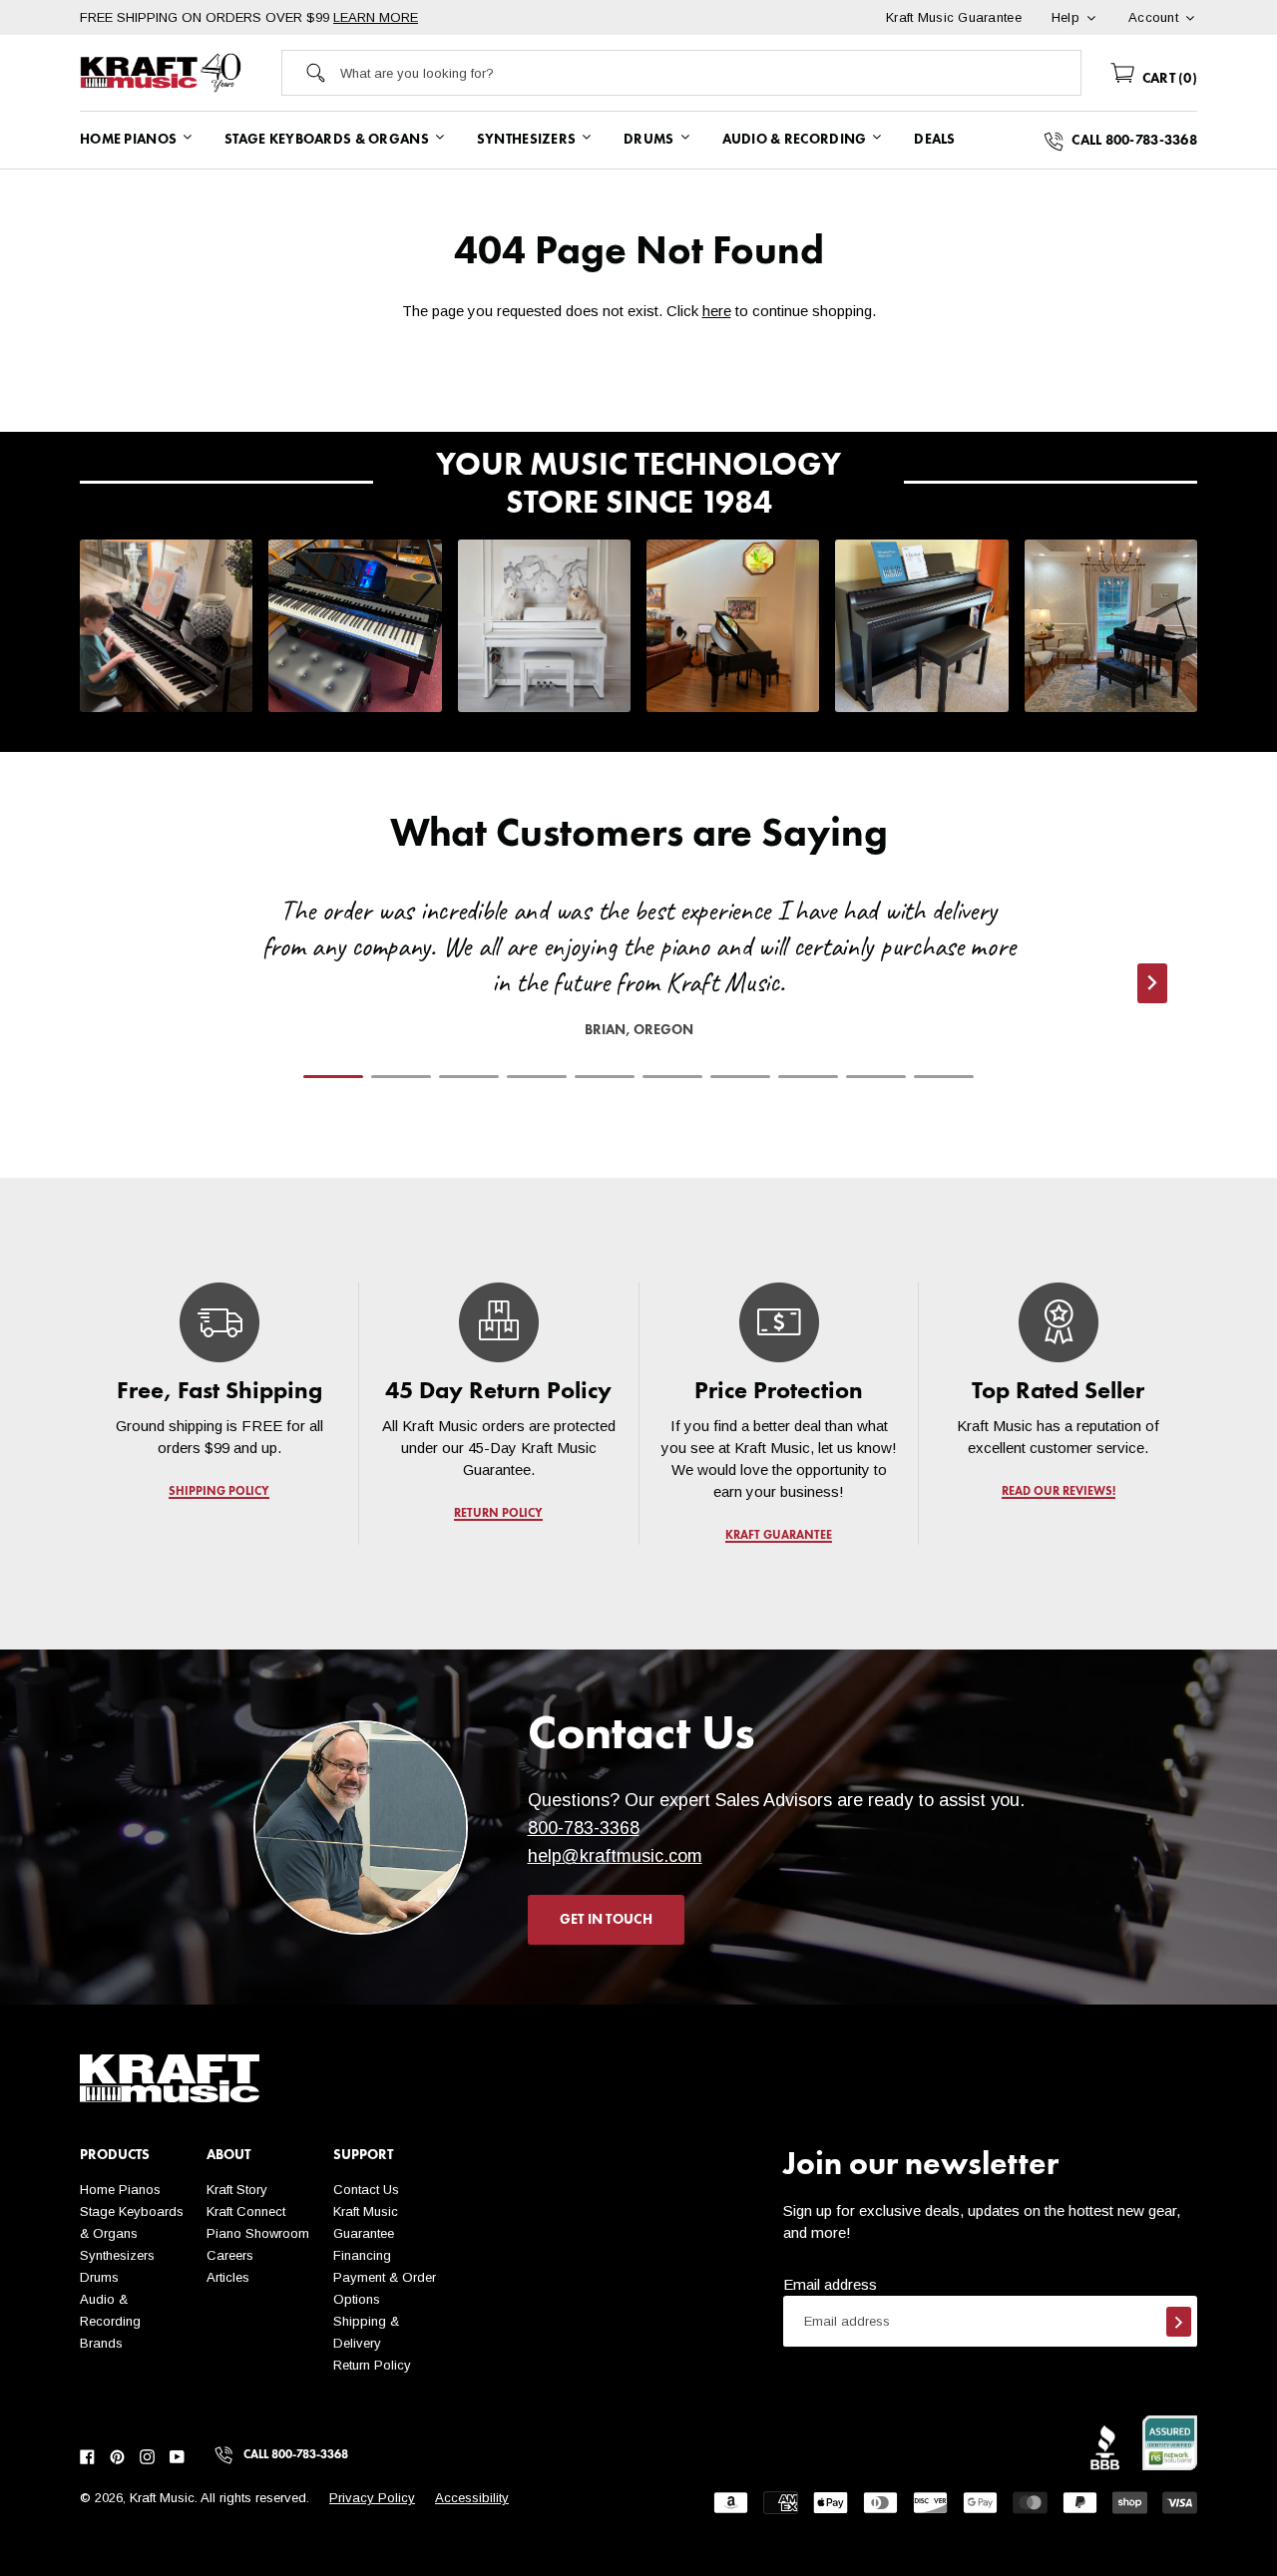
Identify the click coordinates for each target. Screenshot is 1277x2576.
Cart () (1168, 79)
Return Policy (372, 2365)
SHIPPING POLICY (219, 1492)
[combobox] (711, 73)
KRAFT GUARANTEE (779, 1536)
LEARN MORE (376, 17)
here (717, 311)
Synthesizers (117, 2255)
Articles (228, 2277)
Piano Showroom (258, 2233)
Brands (101, 2343)
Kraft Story (237, 2190)
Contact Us (366, 2190)
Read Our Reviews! (1058, 1492)
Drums (99, 2277)
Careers (230, 2255)
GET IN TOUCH (606, 1920)
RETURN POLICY (499, 1514)
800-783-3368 (584, 1828)
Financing (362, 2255)
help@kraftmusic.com (615, 1856)
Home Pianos (120, 2190)
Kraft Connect (246, 2211)
